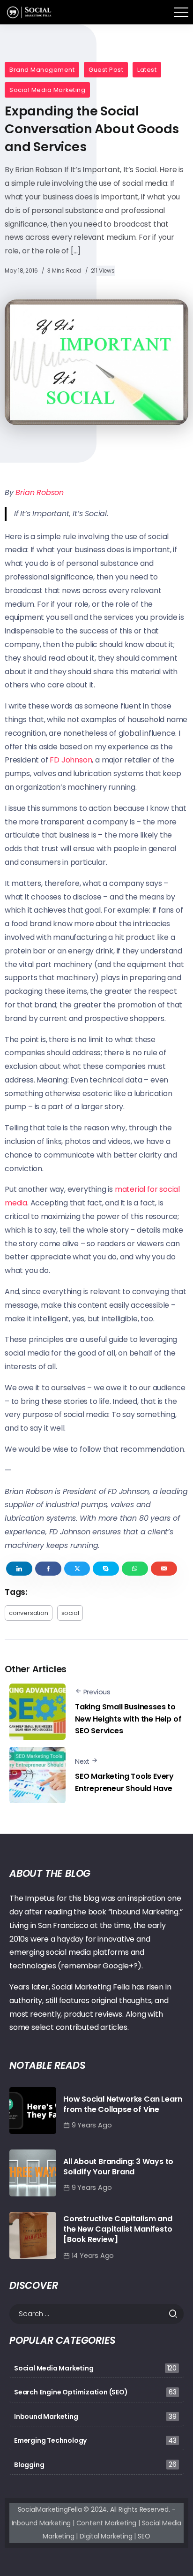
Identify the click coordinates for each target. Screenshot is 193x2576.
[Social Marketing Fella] (30, 11)
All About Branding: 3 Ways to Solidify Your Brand (118, 2167)
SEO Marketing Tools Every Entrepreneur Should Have (124, 1782)
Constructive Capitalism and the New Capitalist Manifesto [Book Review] (118, 2229)
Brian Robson (40, 492)
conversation (29, 1613)
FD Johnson (71, 760)
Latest (147, 70)
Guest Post (106, 70)
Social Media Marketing (47, 90)
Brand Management (42, 70)
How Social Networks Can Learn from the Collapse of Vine (123, 2104)
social (70, 1613)
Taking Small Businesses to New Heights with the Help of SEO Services (128, 1719)
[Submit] (176, 2314)
